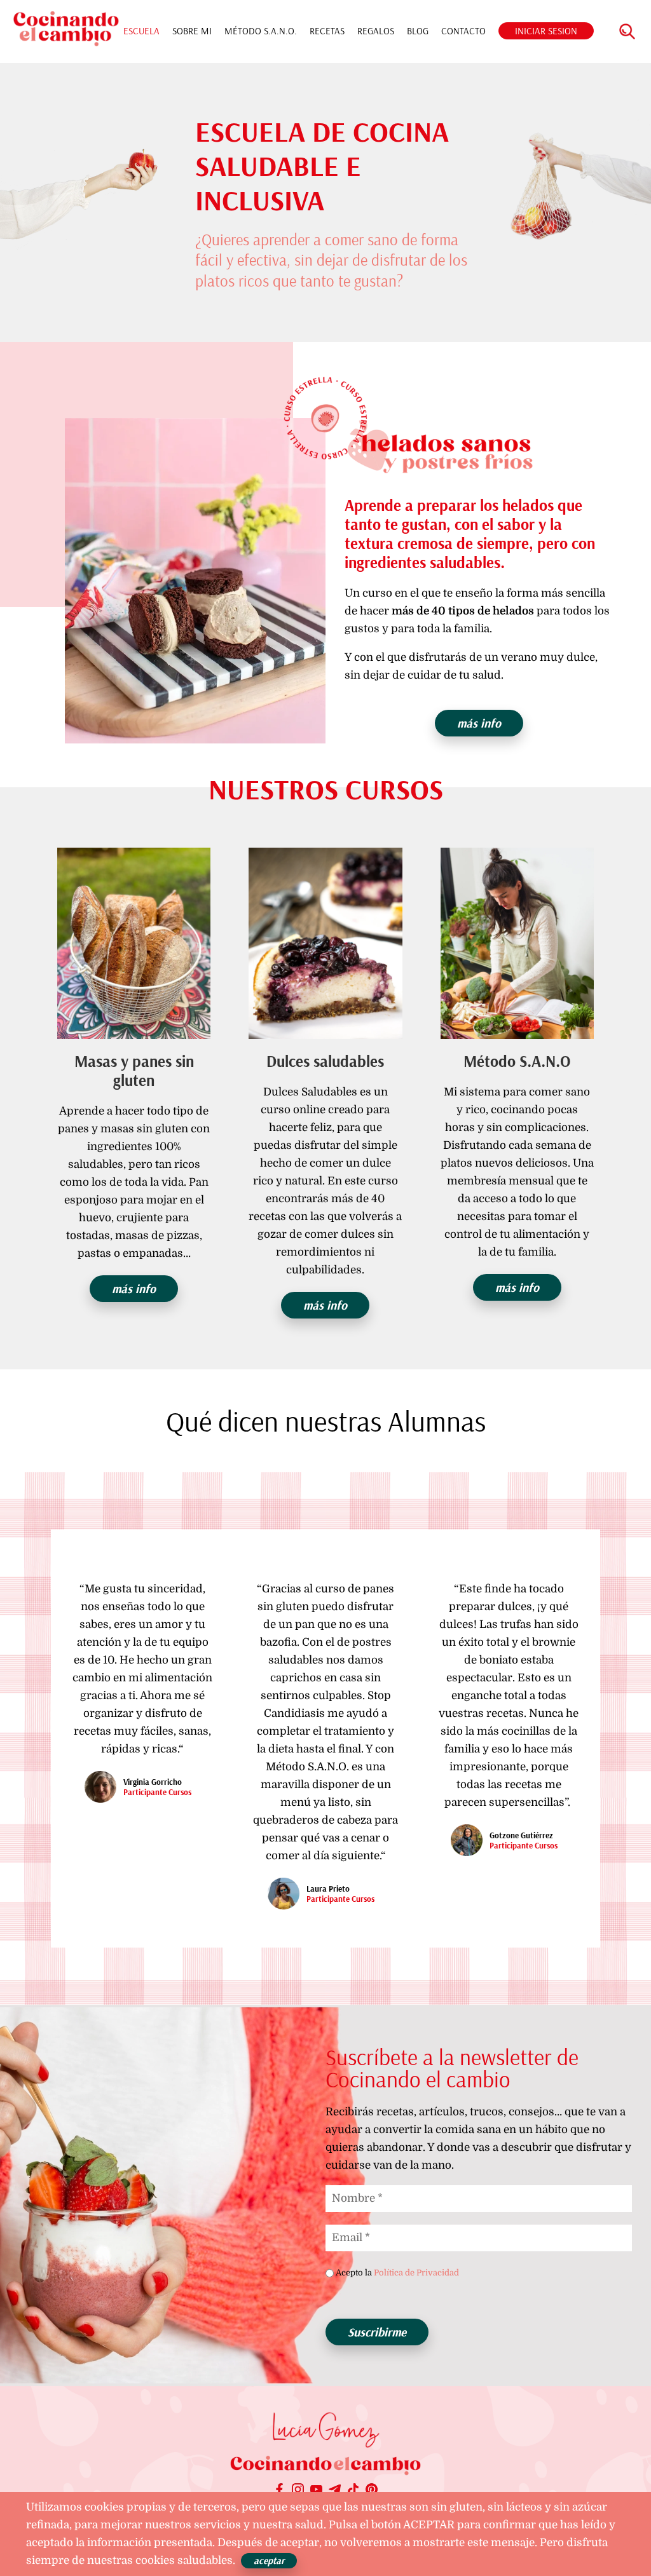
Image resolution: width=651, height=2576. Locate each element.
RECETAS (327, 31)
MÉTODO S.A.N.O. (261, 31)
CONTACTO (463, 31)
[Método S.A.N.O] (517, 944)
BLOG (418, 31)
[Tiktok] (353, 2491)
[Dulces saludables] (325, 944)
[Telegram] (335, 2491)
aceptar (269, 2560)
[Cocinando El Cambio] (325, 2468)
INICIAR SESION (546, 31)
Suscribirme (377, 2332)
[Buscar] (627, 31)
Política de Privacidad (416, 2273)
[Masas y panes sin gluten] (134, 944)
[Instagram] (298, 2491)
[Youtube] (316, 2491)
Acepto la (397, 2273)
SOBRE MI (192, 31)
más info (479, 723)
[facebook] (279, 2491)
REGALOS (376, 31)
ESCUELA (141, 31)
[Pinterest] (372, 2491)
